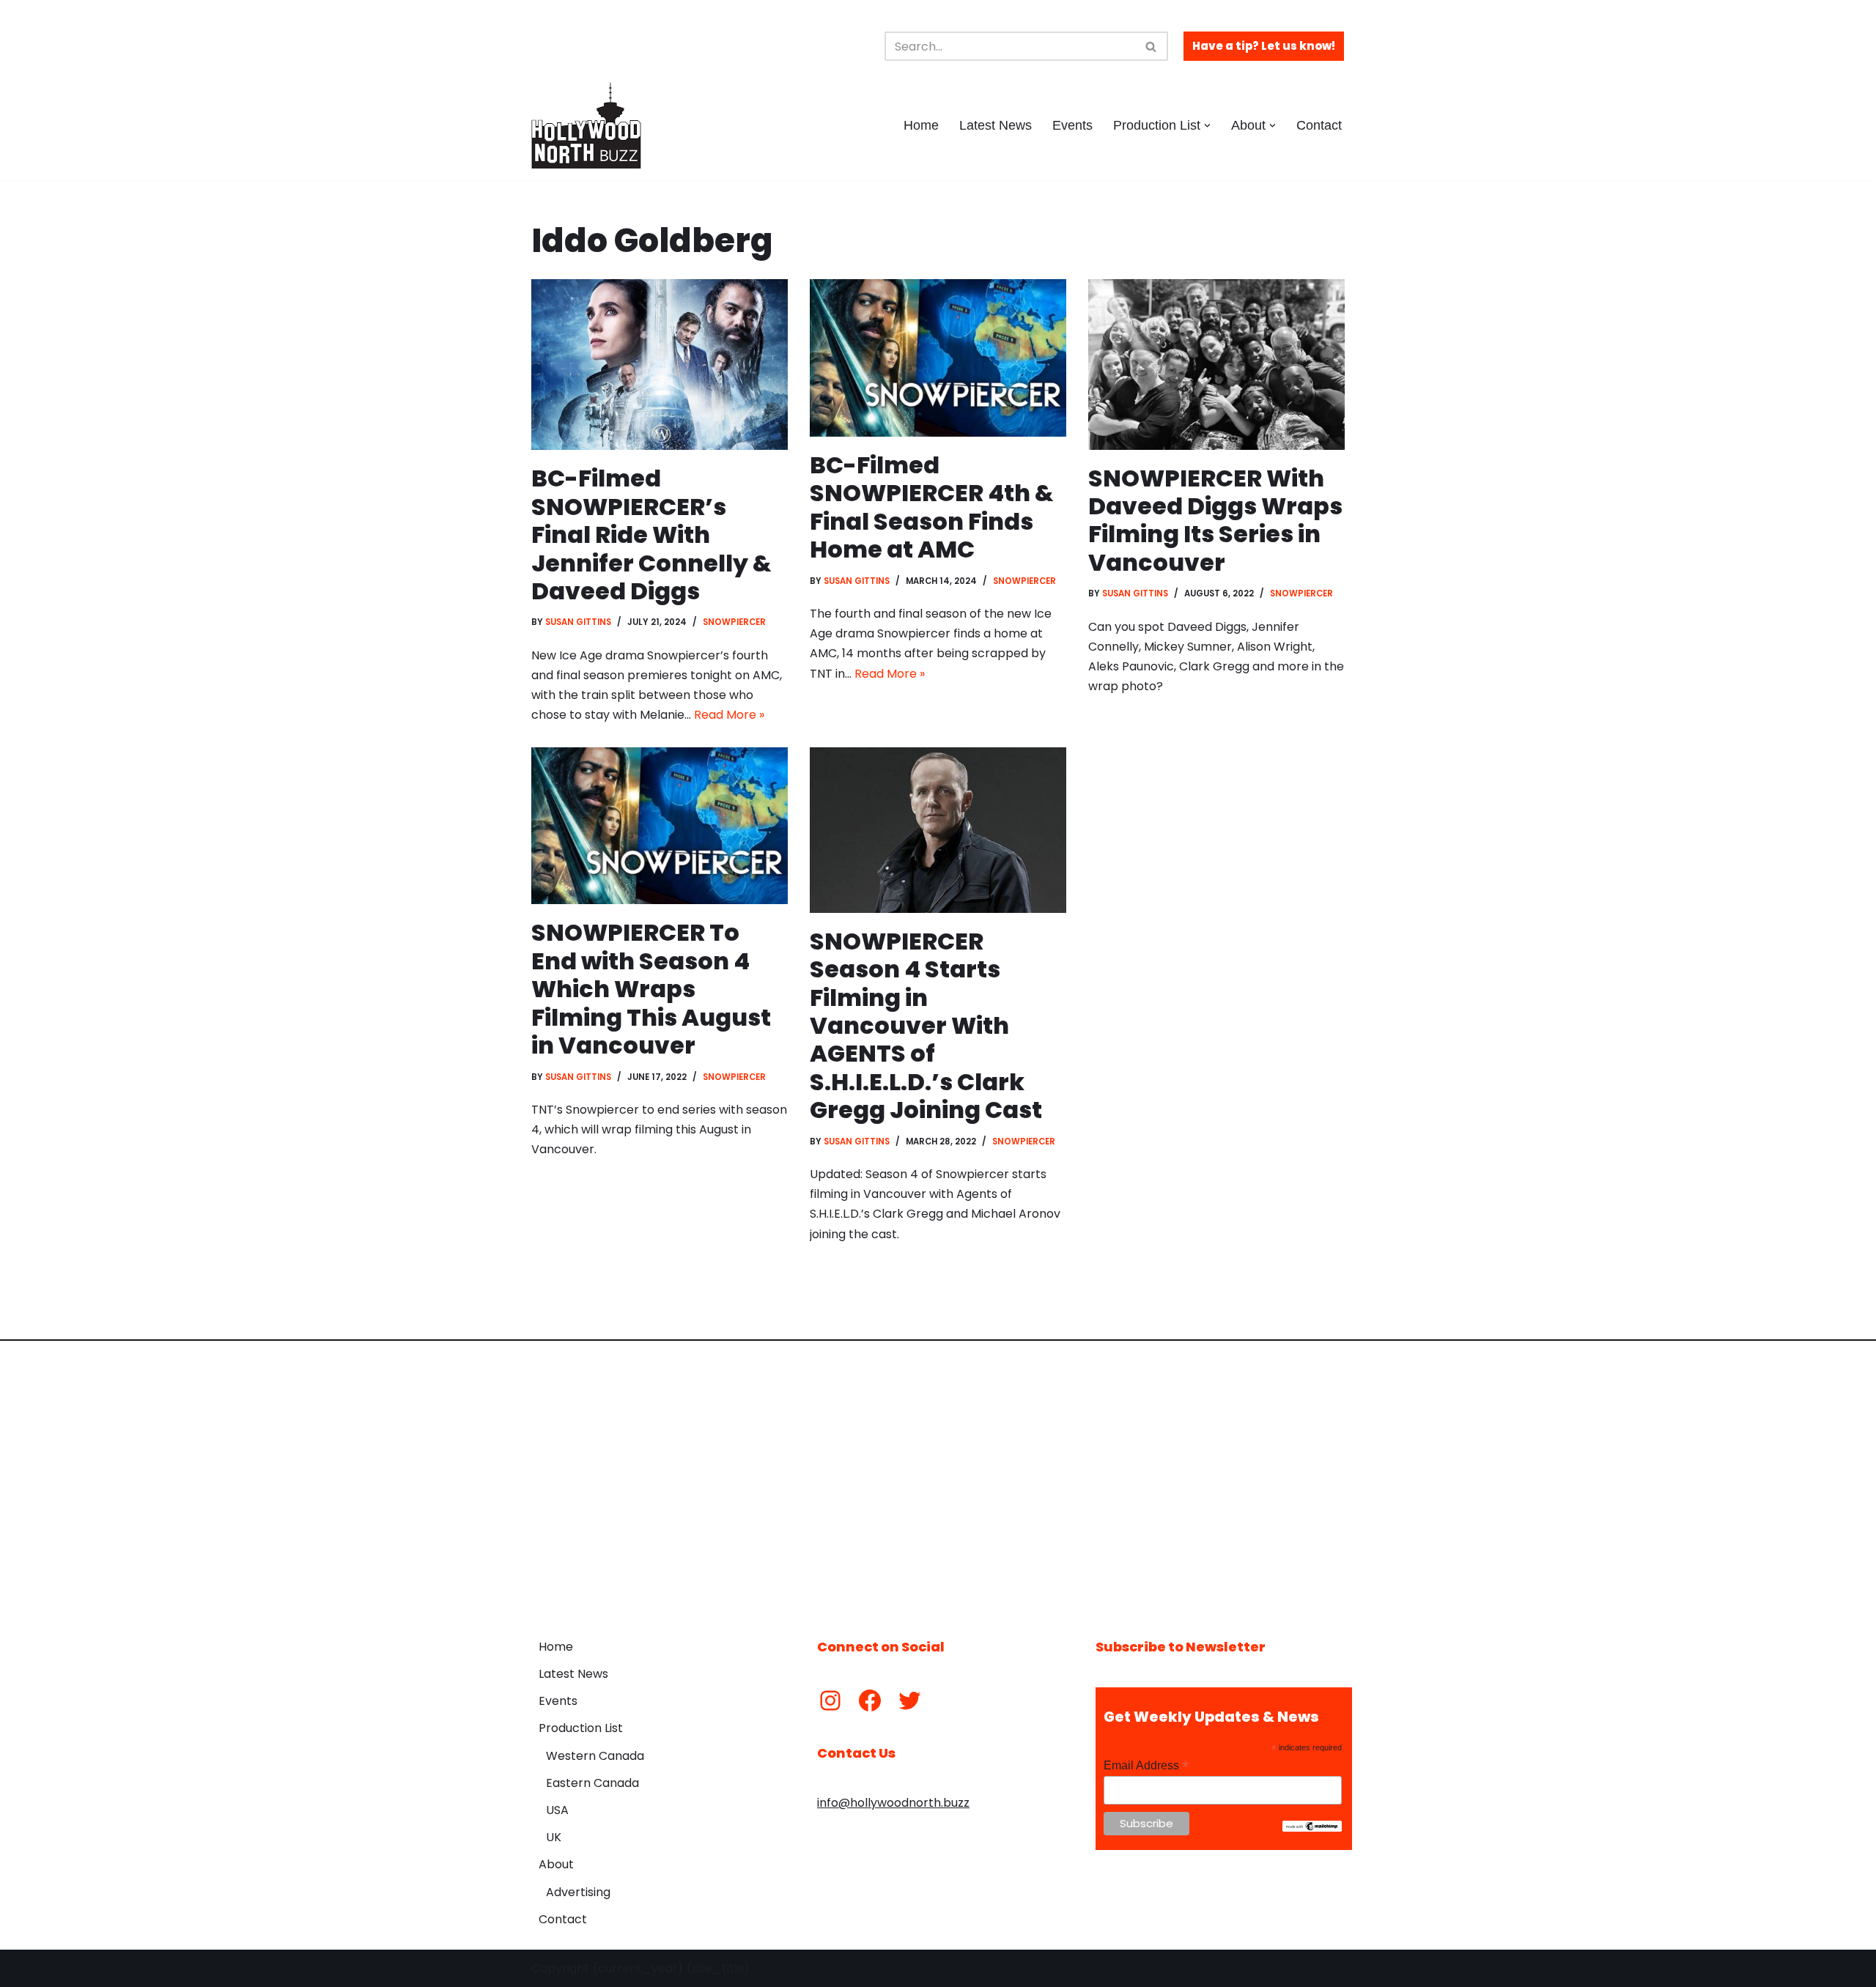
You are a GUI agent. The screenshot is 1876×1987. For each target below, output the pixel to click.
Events (1072, 125)
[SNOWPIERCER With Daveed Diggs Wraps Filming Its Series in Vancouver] (1216, 365)
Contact (1319, 125)
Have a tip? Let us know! (1264, 46)
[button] (1207, 126)
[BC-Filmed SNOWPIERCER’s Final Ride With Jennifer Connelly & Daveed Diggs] (660, 365)
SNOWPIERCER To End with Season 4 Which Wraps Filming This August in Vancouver (651, 989)
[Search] (1152, 46)
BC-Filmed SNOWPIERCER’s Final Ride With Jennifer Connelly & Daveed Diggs (651, 534)
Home (921, 125)
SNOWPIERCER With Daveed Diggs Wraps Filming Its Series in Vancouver (1215, 520)
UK (554, 1837)
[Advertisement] (938, 1479)
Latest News (996, 125)
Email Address (1146, 1765)
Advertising (578, 1892)
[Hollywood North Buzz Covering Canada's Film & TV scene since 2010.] (586, 125)
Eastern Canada (592, 1783)
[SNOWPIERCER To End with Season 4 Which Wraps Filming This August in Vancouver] (660, 826)
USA (557, 1810)
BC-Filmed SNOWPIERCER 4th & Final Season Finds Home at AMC (932, 507)
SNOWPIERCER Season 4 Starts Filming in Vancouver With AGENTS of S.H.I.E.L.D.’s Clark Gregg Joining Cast (926, 1025)
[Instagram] (830, 1701)
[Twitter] (909, 1701)
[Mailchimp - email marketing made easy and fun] (1312, 1828)
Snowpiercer (734, 622)
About (556, 1864)
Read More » (729, 715)
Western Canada (595, 1756)
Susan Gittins (578, 622)
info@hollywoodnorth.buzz (893, 1803)
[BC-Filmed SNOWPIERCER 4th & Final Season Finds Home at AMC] (938, 358)
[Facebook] (870, 1701)
